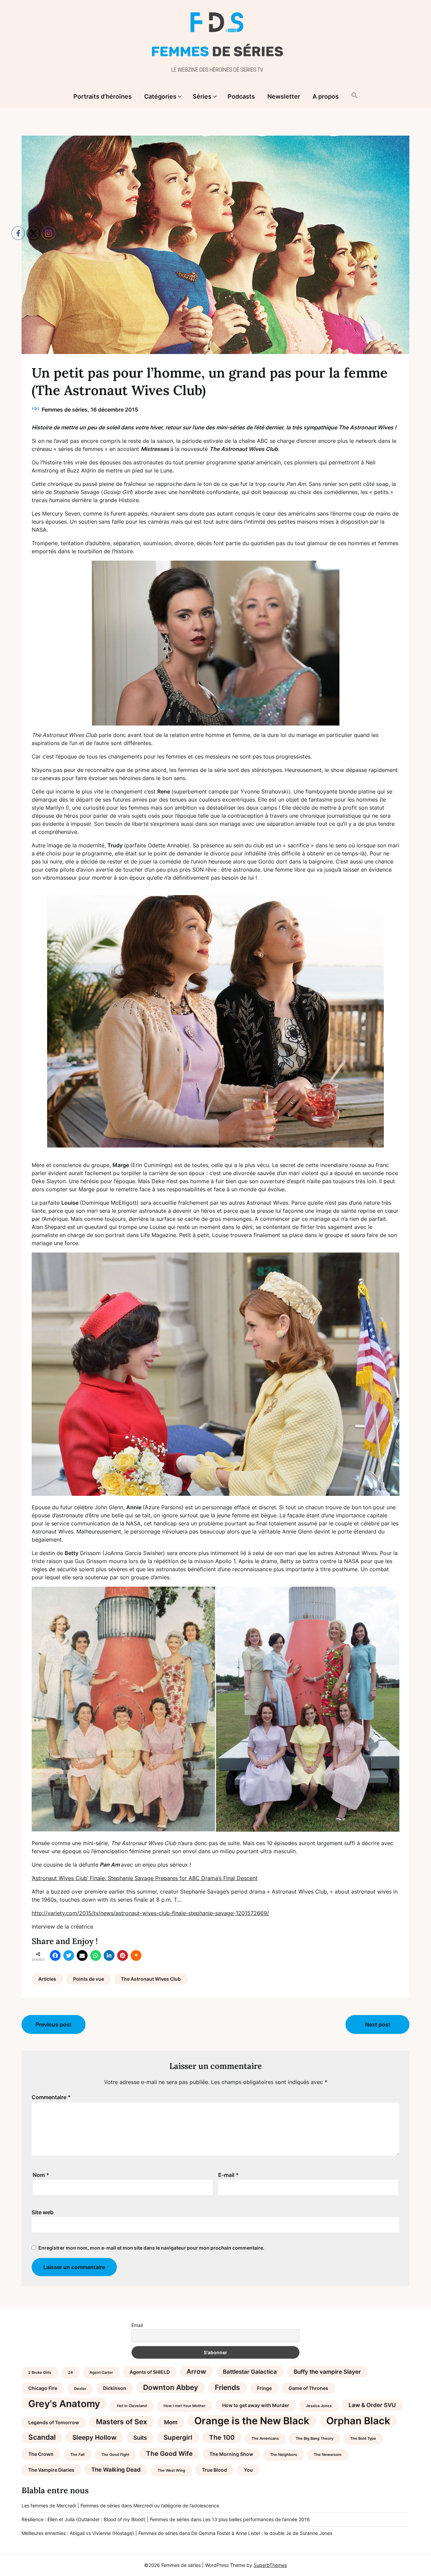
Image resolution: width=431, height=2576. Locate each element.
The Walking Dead (116, 2470)
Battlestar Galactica (250, 2372)
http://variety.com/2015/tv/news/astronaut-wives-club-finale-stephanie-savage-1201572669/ (150, 1913)
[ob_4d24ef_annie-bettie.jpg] (215, 1494)
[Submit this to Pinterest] (123, 1955)
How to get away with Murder (256, 2405)
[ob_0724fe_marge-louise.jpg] (215, 1021)
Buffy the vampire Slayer (327, 2372)
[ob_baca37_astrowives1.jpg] (215, 1830)
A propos (326, 96)
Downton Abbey (171, 2387)
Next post (378, 2024)
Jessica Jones (319, 2406)
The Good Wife (169, 2454)
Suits (140, 2438)
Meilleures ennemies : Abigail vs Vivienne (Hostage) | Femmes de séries (100, 2533)
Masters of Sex (122, 2422)
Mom (171, 2422)
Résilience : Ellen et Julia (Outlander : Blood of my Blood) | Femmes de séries (105, 2519)
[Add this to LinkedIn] (109, 1955)
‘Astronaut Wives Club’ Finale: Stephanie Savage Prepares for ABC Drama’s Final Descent (145, 1878)
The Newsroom (328, 2455)
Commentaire (51, 2097)
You (248, 2470)
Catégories (160, 96)
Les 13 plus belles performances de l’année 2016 (256, 2519)
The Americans (265, 2439)
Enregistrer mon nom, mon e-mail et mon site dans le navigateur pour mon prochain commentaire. (151, 2248)
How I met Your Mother (185, 2406)
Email (137, 2325)
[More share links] (136, 1955)
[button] (355, 96)
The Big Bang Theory (314, 2439)
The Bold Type (363, 2439)
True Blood (214, 2470)
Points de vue (89, 1979)
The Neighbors (284, 2455)
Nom (41, 2175)
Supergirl (178, 2437)
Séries (202, 96)
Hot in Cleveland (132, 2406)
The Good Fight (115, 2455)
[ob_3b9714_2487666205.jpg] (215, 643)
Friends (227, 2387)
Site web (43, 2212)
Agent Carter (101, 2373)
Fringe (264, 2388)
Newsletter (284, 96)
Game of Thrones (308, 2388)
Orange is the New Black (252, 2421)
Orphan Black (358, 2421)
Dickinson (115, 2388)
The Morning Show (231, 2454)
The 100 (222, 2437)
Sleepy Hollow (94, 2437)
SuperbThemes (270, 2565)
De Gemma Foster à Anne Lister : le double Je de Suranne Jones (262, 2533)
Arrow (196, 2371)
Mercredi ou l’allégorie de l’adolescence (176, 2506)
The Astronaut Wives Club (151, 1979)
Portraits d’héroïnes (103, 96)
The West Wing (171, 2471)
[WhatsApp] (96, 1955)
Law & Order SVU (372, 2405)
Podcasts (241, 96)
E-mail (228, 2175)
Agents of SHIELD (150, 2372)
